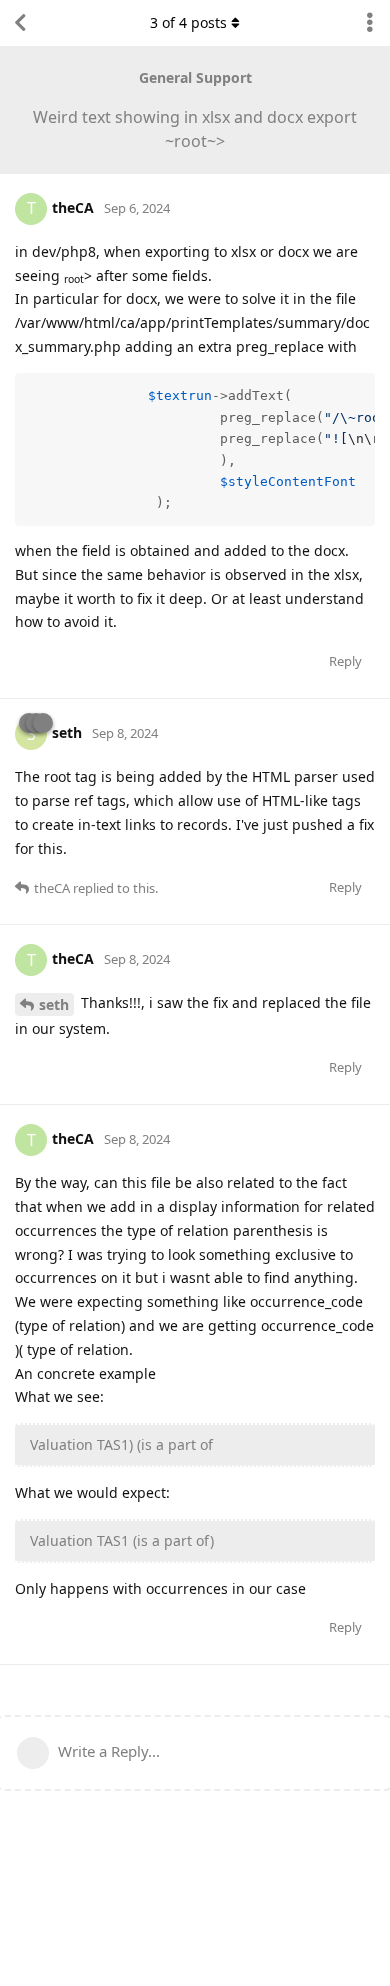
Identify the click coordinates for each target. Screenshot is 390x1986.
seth (54, 1004)
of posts (188, 22)
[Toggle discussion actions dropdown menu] (370, 23)
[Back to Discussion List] (20, 23)
